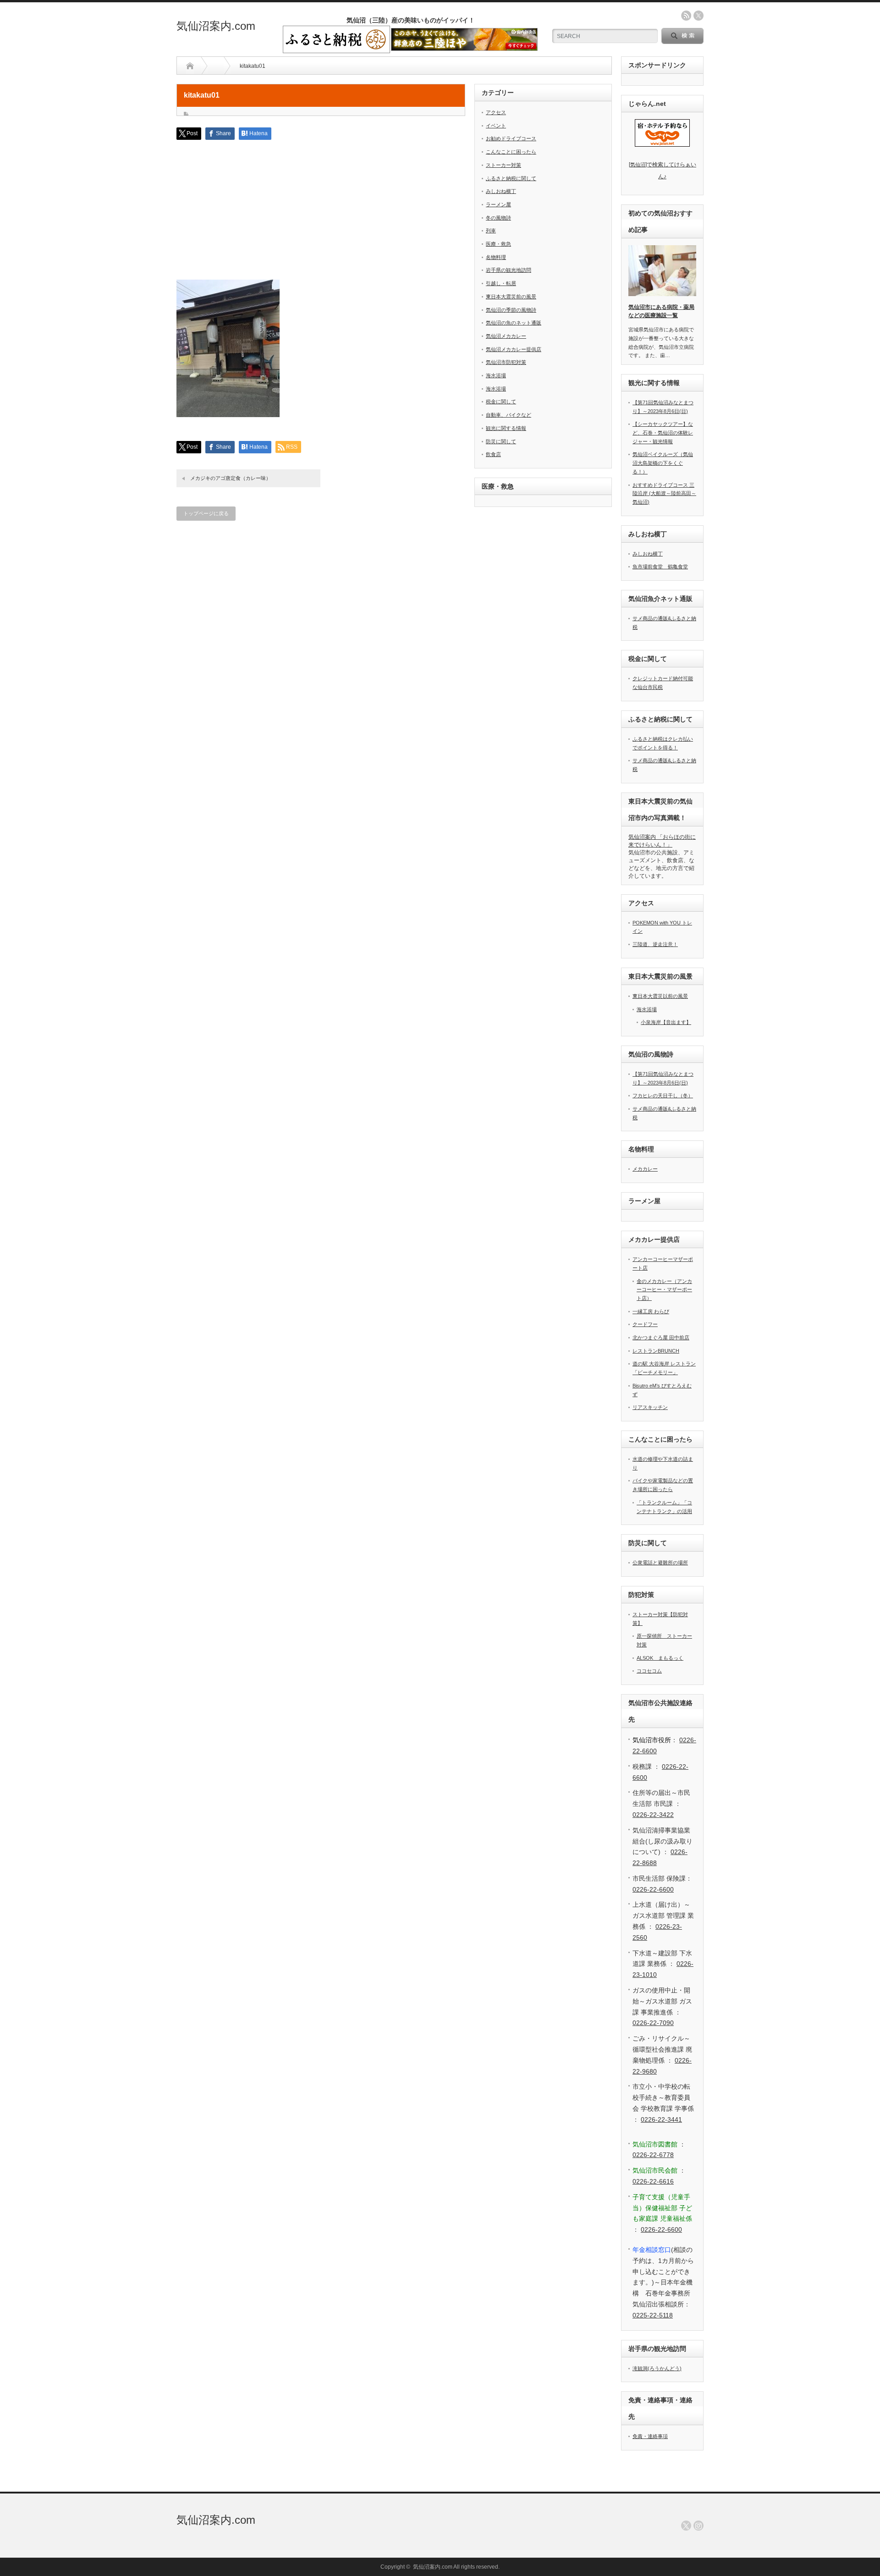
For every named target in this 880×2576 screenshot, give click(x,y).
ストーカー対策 (503, 165)
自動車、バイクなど (509, 415)
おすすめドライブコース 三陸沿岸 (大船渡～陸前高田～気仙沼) (664, 493)
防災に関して (501, 441)
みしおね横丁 (501, 191)
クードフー (645, 1324)
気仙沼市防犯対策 (506, 362)
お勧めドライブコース (511, 138)
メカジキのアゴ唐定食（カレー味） (231, 478)
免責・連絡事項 (650, 2436)
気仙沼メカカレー (506, 336)
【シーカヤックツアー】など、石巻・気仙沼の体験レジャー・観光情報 (663, 432)
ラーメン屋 (498, 204)
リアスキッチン (650, 1407)
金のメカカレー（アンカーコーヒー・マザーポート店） (664, 1290)
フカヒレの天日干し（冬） (663, 1095)
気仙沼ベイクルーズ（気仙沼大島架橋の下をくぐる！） (663, 463)
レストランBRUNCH (656, 1351)
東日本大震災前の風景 (511, 297)
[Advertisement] (321, 215)
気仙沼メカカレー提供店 (514, 349)
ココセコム (649, 1671)
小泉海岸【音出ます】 (666, 1022)
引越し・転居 (501, 283)
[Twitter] (686, 2526)
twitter (698, 16)
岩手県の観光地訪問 (509, 270)
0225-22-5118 (653, 2315)
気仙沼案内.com (216, 26)
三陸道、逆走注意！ (655, 944)
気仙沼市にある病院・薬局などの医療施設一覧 (661, 311)
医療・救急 (498, 244)
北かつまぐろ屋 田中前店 (661, 1338)
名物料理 (496, 257)
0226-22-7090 (653, 2023)
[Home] (190, 66)
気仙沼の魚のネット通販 (514, 323)
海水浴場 (496, 375)
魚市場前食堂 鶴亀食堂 (660, 567)
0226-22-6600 (653, 1889)
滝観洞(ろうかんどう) (657, 2368)
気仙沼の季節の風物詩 (511, 310)
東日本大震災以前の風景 (660, 996)
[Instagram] (698, 2526)
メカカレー (645, 1169)
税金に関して (501, 402)
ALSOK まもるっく (660, 1658)
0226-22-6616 (653, 2181)
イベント (496, 126)
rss (686, 16)
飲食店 (493, 454)
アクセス (496, 112)
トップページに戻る (206, 513)
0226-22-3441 (661, 2119)
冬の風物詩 (498, 218)
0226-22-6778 (653, 2155)
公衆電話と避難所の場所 (660, 1563)
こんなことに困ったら (511, 152)
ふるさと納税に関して (511, 178)
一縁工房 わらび (651, 1311)
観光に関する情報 (506, 428)
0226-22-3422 (653, 1815)
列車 (491, 231)
